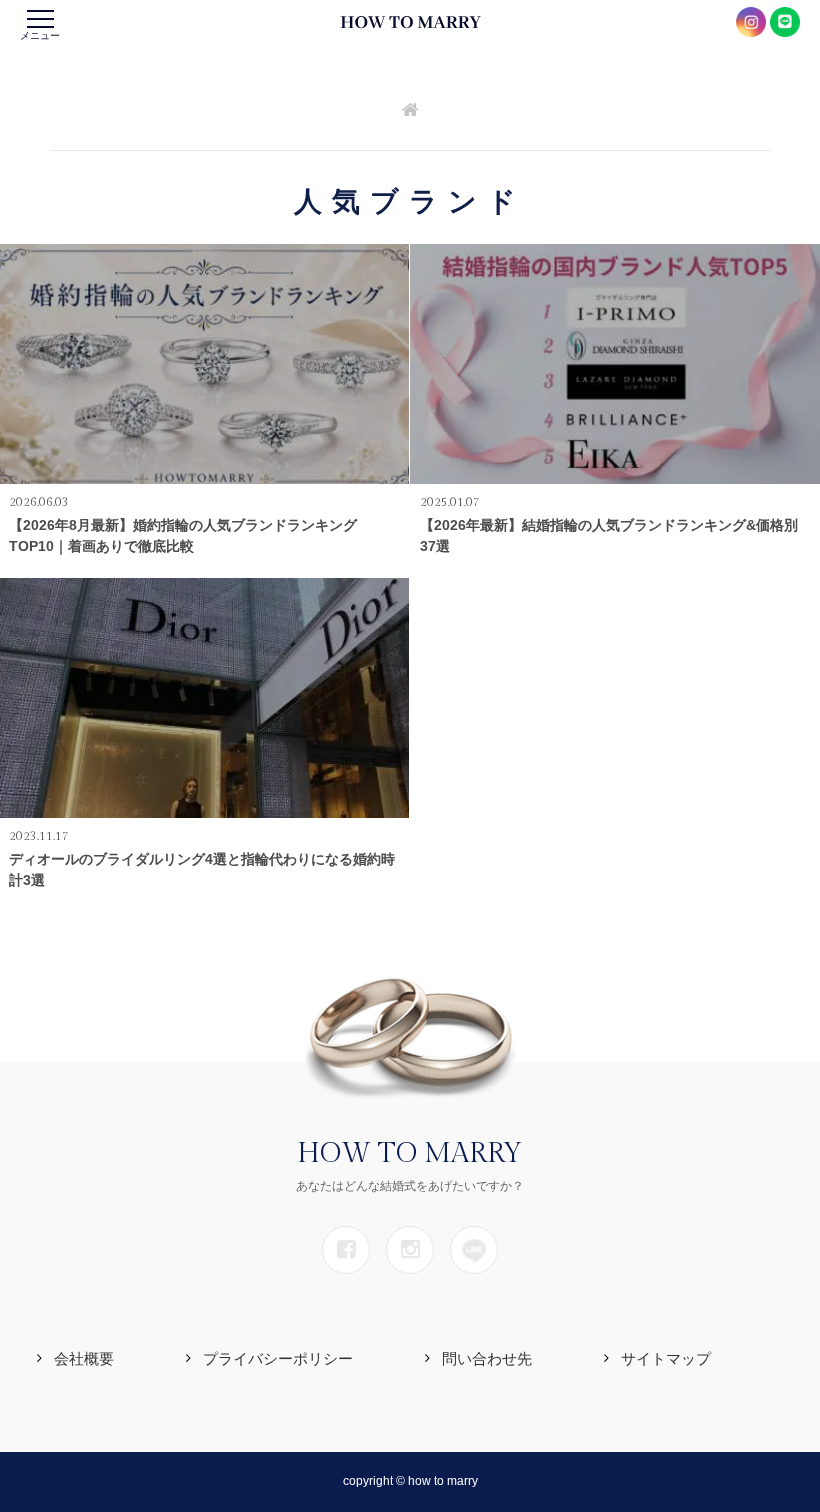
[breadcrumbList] (410, 111)
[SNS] (346, 1250)
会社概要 (84, 1358)
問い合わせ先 (487, 1358)
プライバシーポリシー (278, 1358)
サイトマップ (666, 1358)
